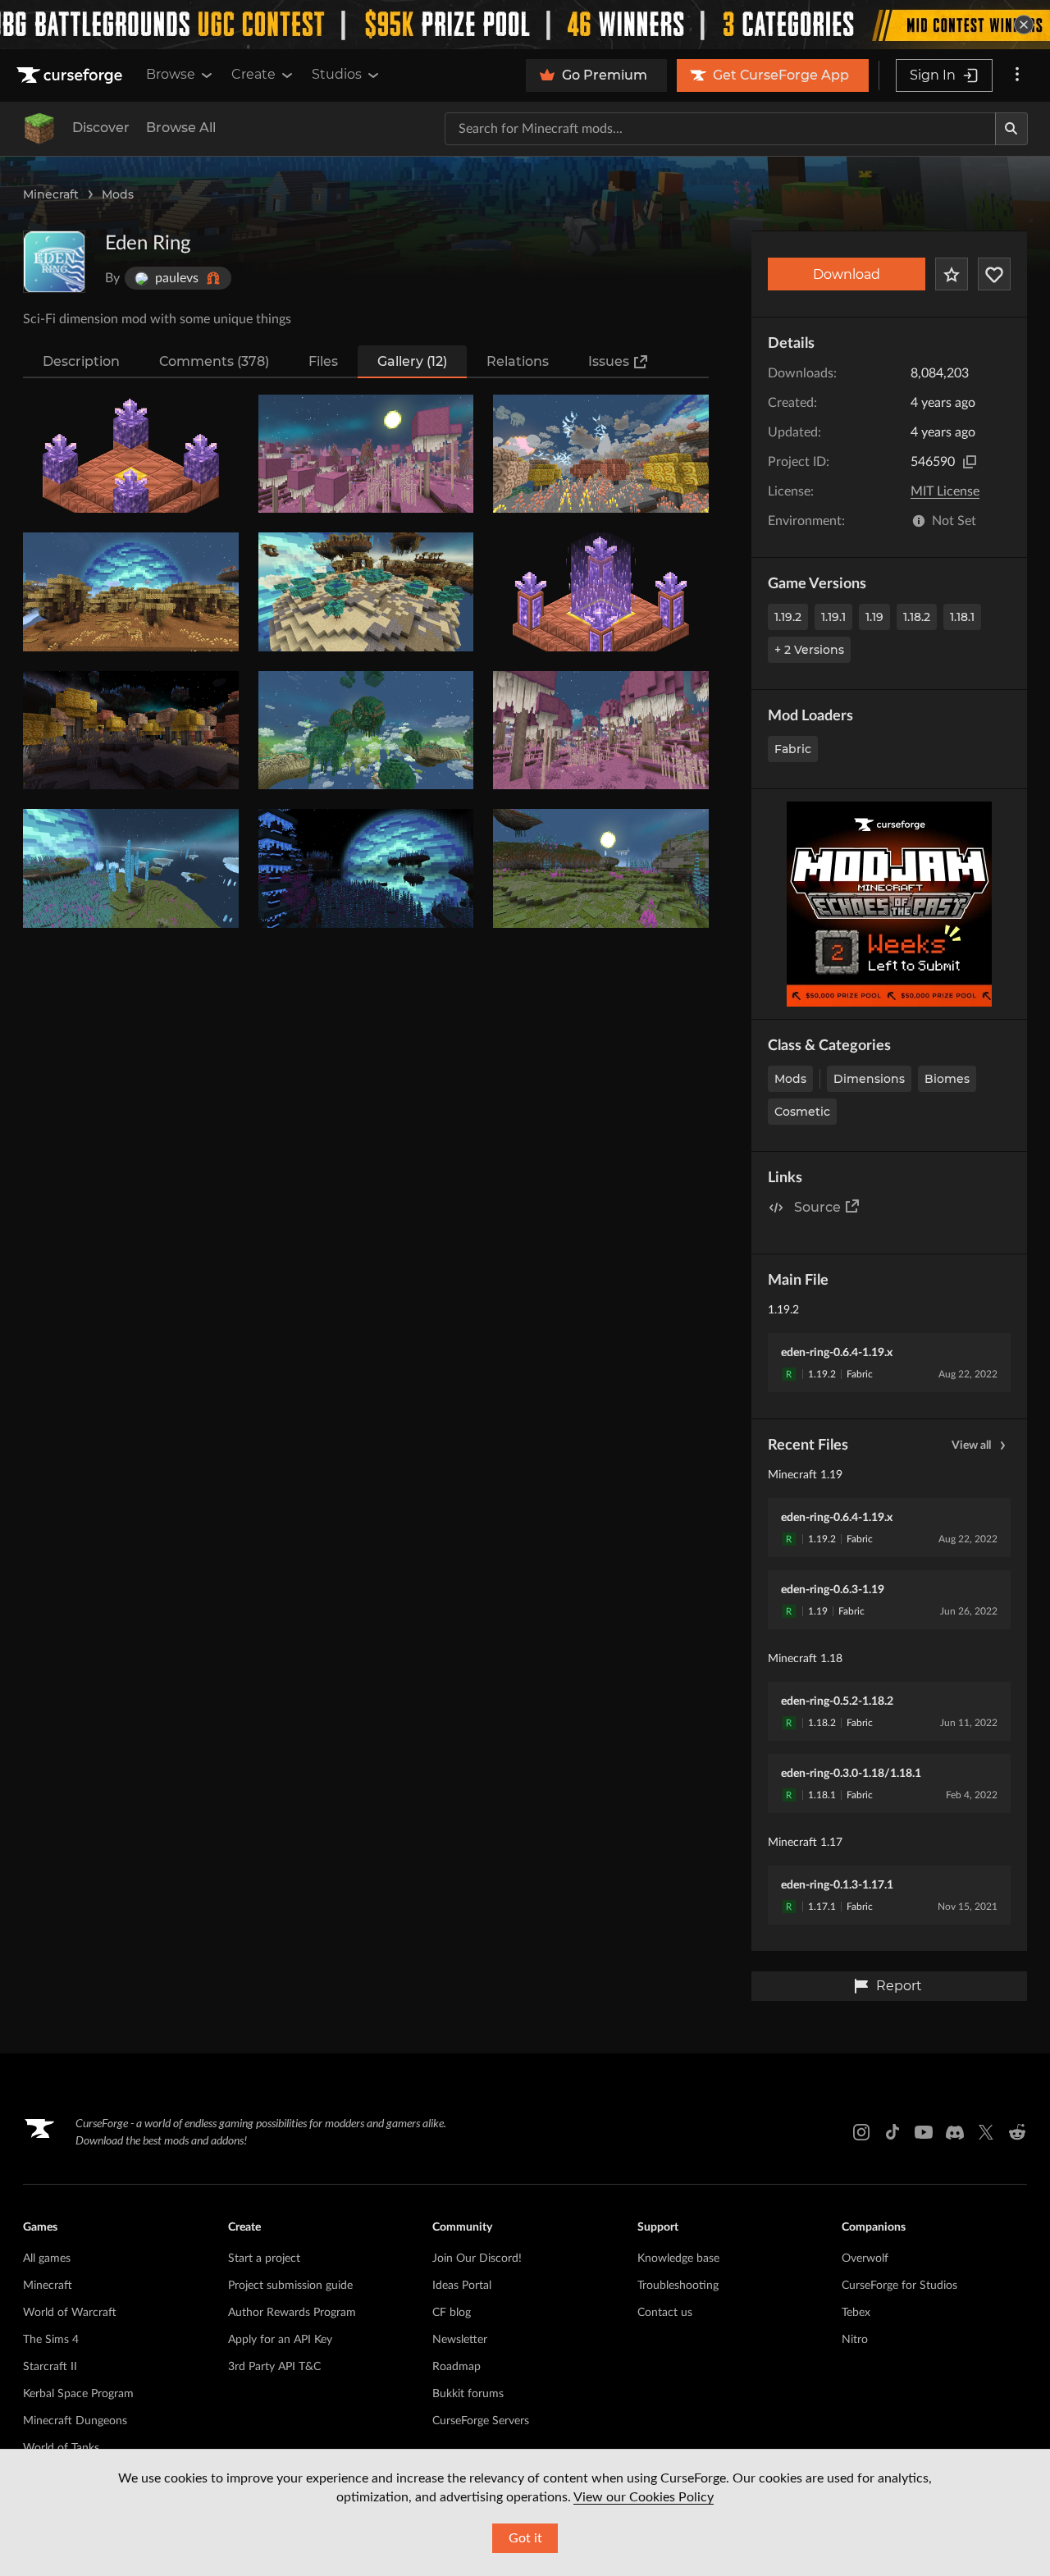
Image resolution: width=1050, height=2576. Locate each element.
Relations (518, 361)
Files (323, 361)
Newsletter (460, 2340)
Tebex (856, 2313)
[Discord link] (955, 2132)
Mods (118, 194)
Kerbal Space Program (78, 2394)
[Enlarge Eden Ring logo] (54, 262)
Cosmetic (802, 1112)
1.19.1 (833, 617)
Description (81, 361)
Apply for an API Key (280, 2340)
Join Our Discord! (477, 2259)
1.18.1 (962, 617)
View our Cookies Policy (644, 2497)
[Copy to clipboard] (970, 462)
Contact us (665, 2313)
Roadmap (457, 2367)
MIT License (945, 491)
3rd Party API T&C (274, 2367)
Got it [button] (525, 2538)
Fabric (793, 749)
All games (47, 2259)
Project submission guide (290, 2286)
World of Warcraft (70, 2313)
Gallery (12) (412, 361)
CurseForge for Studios (899, 2286)
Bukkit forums (468, 2394)
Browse (171, 74)
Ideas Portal (462, 2286)
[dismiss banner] (1024, 25)
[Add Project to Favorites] (952, 274)
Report (899, 1986)
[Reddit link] (1017, 2132)
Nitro (855, 2340)
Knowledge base (678, 2259)
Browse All (181, 128)
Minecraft (51, 194)
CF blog (452, 2313)
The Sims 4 (51, 2340)
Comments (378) (214, 361)
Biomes (947, 1079)
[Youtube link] (924, 2132)
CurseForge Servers (481, 2421)
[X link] (986, 2132)
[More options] (1017, 75)
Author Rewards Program (292, 2313)
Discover (101, 128)
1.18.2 (917, 617)
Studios (337, 74)
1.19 (874, 617)
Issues (609, 361)
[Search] (1011, 129)
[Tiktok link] (892, 2132)
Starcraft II (50, 2367)
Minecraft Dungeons (75, 2421)
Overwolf (865, 2259)
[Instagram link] (861, 2132)
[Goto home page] (71, 75)
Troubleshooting (678, 2286)
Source (817, 1207)
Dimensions (869, 1079)
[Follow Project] (994, 274)
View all (971, 1446)
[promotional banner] (525, 25)
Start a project (264, 2259)
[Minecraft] (39, 129)
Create (253, 74)
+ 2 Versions (809, 650)
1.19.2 (788, 617)
